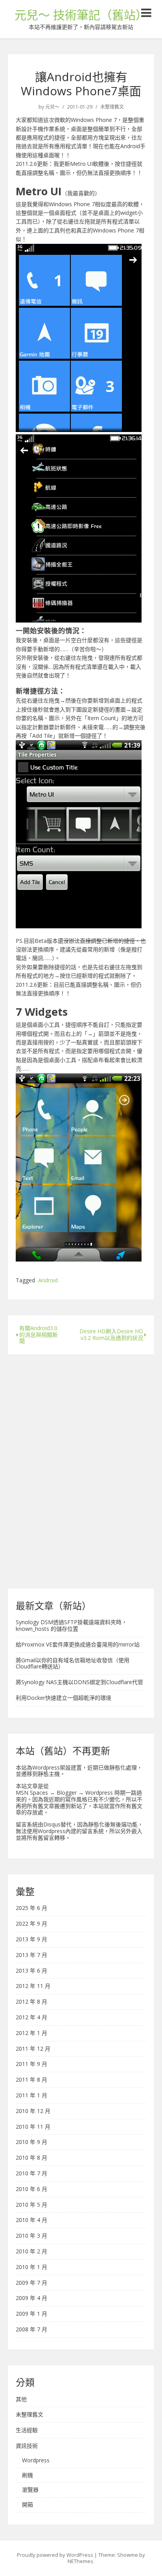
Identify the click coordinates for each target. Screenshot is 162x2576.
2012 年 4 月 (31, 2018)
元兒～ (52, 107)
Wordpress (36, 2461)
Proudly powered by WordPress (55, 2555)
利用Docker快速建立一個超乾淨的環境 (64, 1698)
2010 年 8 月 (31, 2158)
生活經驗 (27, 2430)
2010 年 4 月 (31, 2220)
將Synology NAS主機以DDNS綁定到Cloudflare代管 (79, 1682)
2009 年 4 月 (31, 2298)
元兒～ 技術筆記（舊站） (81, 15)
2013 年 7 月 (31, 1955)
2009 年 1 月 (31, 2314)
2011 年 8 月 (31, 2080)
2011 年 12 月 (33, 2049)
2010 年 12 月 (33, 2111)
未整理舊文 (112, 107)
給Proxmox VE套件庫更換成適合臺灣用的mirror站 (78, 1644)
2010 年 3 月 (31, 2236)
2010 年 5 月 (31, 2205)
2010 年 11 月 (33, 2127)
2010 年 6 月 (31, 2189)
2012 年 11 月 (33, 1986)
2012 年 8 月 (31, 2002)
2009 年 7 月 (31, 2283)
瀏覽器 (30, 2490)
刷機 (28, 2475)
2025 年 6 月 (31, 1908)
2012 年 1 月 (31, 2033)
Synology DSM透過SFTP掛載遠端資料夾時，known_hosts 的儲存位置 (71, 1625)
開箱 (28, 2505)
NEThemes (80, 2561)
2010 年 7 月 (31, 2174)
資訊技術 (27, 2446)
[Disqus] (81, 1468)
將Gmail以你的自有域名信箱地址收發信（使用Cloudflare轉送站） (73, 1663)
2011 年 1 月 (31, 2096)
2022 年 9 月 (31, 1924)
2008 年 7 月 (31, 2330)
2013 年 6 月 (31, 1971)
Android (48, 1281)
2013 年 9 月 (31, 1940)
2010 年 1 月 (31, 2267)
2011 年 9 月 (31, 2064)
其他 (21, 2399)
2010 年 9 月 (31, 2142)
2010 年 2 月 (31, 2252)
